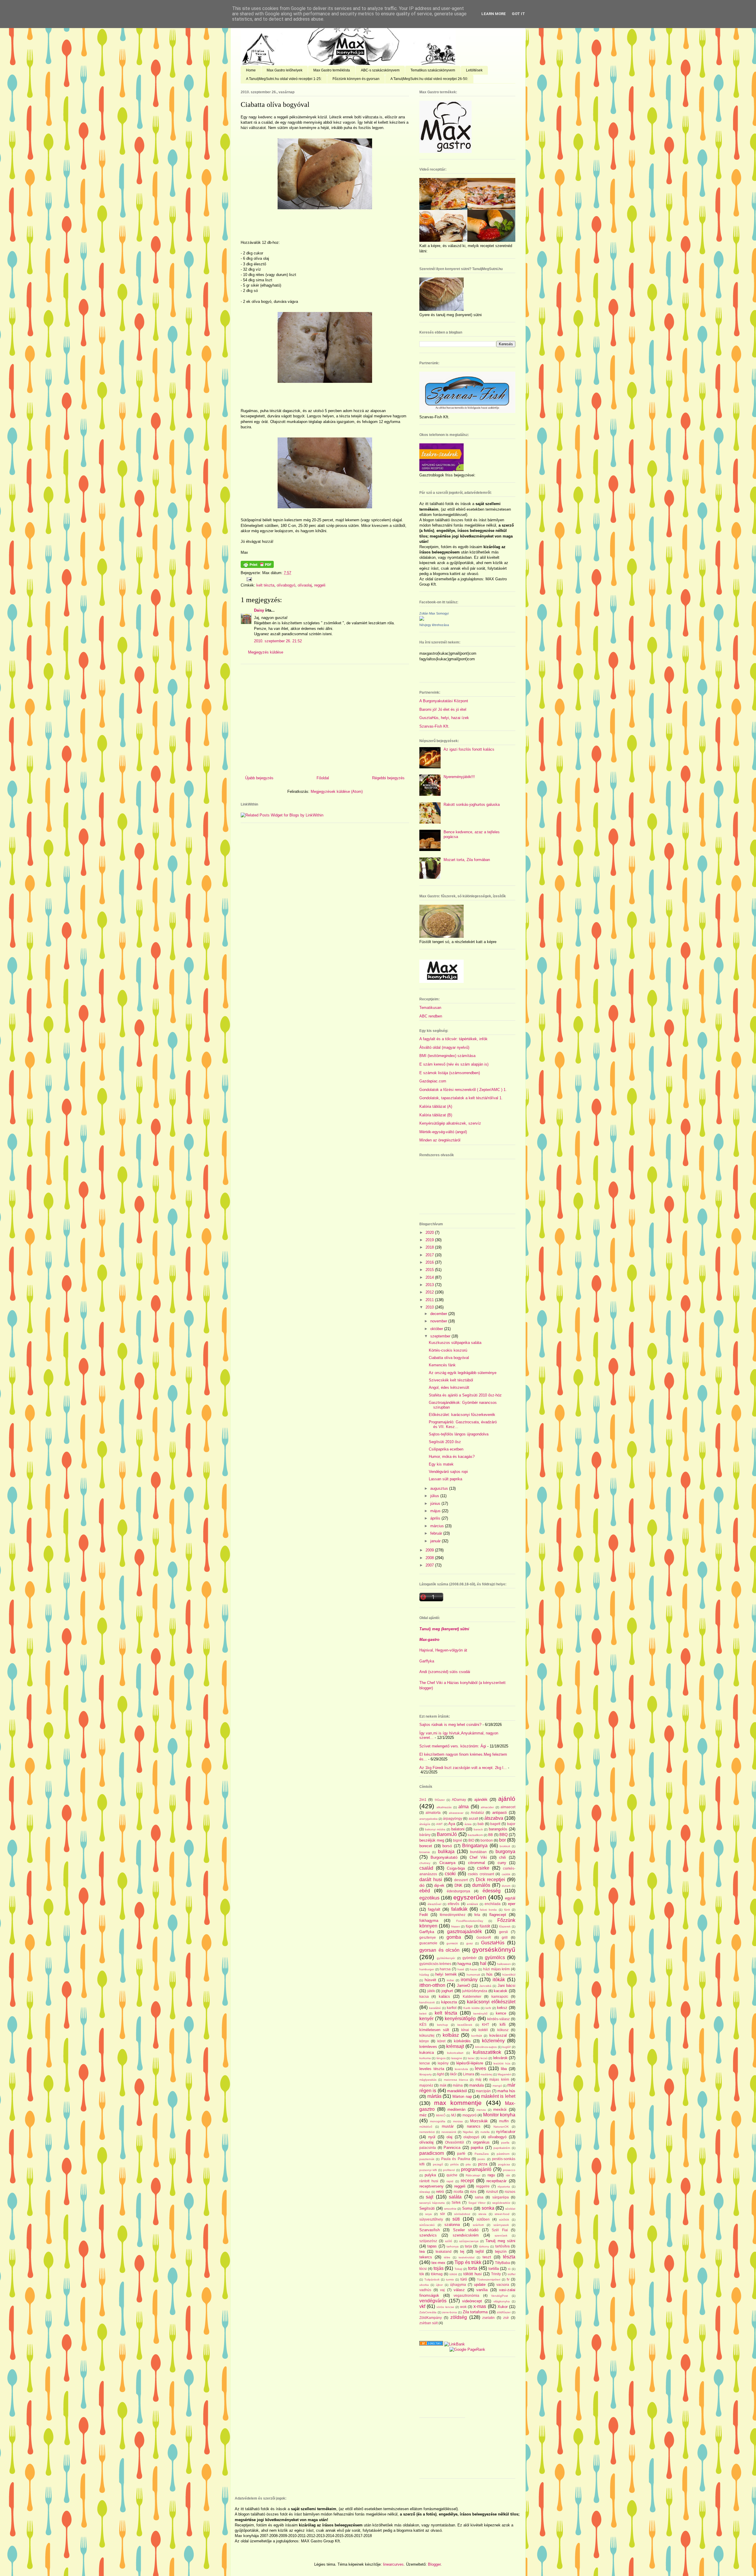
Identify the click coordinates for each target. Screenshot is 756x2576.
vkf (422, 2306)
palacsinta (428, 2148)
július (435, 1496)
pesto (481, 2159)
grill (505, 1937)
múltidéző (426, 2127)
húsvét (430, 1980)
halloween (504, 1964)
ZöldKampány (431, 2318)
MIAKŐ (441, 2115)
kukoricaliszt (455, 2053)
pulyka (430, 2175)
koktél (483, 2030)
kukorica (427, 2053)
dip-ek (439, 1885)
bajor (511, 1824)
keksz (502, 2008)
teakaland (444, 2251)
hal (483, 1963)
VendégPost (500, 2296)
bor (502, 1840)
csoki (450, 1874)
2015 (430, 1270)
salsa (479, 2197)
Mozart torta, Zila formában (467, 860)
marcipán (483, 2091)
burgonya (505, 1851)
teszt (487, 2257)
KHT (485, 2024)
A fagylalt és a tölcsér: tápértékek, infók (453, 1039)
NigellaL (468, 2132)
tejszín (501, 2251)
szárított (478, 2225)
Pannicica (452, 2148)
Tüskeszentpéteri (489, 2279)
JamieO (463, 1986)
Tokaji (458, 2269)
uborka (424, 2285)
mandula (476, 2085)
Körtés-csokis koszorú (448, 1350)
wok (463, 2307)
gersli (504, 1932)
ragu (491, 2175)
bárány (425, 1835)
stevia (482, 2214)
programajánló (476, 2169)
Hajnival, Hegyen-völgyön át (443, 1650)
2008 (430, 1558)
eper (512, 1904)
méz (423, 2115)
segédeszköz (501, 2203)
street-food (502, 2214)
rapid (450, 2181)
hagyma (464, 1964)
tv (508, 2279)
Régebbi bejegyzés (388, 778)
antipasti (500, 1813)
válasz (459, 2290)
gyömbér (470, 1958)
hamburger (427, 1969)
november (439, 1321)
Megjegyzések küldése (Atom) (337, 792)
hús (489, 1974)
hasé (461, 1969)
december (439, 1314)
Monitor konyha (499, 2115)
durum (506, 1886)
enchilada (493, 1904)
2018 (430, 1247)
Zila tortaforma (475, 2312)
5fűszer (440, 1800)
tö (509, 2269)
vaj (442, 2290)
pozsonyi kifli (428, 2170)
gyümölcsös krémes (435, 1964)
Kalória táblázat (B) (436, 1115)
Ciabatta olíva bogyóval (275, 104)
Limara (469, 2074)
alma (463, 1807)
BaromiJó (447, 1834)
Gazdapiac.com (433, 1081)
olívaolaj (305, 585)
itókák (499, 1980)
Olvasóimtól (454, 2142)
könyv (424, 2041)
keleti (423, 2014)
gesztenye (428, 1937)
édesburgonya (458, 1891)
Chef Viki (478, 1857)
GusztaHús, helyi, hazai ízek (444, 718)
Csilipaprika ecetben (446, 1449)
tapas (432, 2246)
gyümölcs (495, 1957)
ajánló (507, 1799)
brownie (425, 1852)
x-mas (480, 2306)
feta (477, 1915)
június (436, 1503)
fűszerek (505, 1926)
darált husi (431, 1880)
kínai (465, 2030)
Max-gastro (429, 1640)
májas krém (499, 2079)
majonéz (426, 2085)
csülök (506, 1874)
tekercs (426, 2257)
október (437, 1329)
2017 (430, 1255)
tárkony (484, 2246)
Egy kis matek (441, 1464)
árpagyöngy (453, 1818)
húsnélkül (509, 1975)
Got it (518, 14)
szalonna (452, 2225)
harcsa (445, 1969)
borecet (426, 1846)
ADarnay (459, 1800)
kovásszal (498, 2035)
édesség (492, 1891)
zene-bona (449, 2312)
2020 (430, 1233)
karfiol (452, 2008)
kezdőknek (465, 2025)
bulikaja (446, 1851)
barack (478, 1829)
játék (431, 1991)
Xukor (503, 2307)
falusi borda (488, 1910)
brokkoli (505, 1846)
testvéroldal (466, 2257)
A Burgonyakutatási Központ (444, 701)
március (438, 1526)
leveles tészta (432, 2069)
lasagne (457, 2058)
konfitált (477, 2036)
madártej (486, 2074)
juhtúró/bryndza (475, 1991)
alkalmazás (444, 1807)
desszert (461, 1880)
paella (505, 2143)
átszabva (494, 1818)
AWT (439, 1824)
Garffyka (427, 1661)
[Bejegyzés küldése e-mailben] (248, 579)
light (440, 2074)
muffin (504, 2121)
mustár (448, 2126)
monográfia (438, 2121)
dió (422, 1885)
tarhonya (453, 2246)
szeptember (441, 1336)
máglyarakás (428, 2080)
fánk (507, 1910)
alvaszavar (456, 1813)
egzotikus (429, 1898)
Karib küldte (472, 2008)
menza (481, 2110)
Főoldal (323, 778)
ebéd (425, 1891)
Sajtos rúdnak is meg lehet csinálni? (450, 1725)
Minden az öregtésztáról (440, 1140)
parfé (461, 2153)
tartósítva (502, 2246)
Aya (452, 1824)
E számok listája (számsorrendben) (450, 1073)
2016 (430, 1262)
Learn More (494, 14)
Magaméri (504, 2074)
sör (443, 2214)
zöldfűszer (504, 2312)
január (436, 1541)
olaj (449, 2137)
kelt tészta (265, 585)
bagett (495, 1824)
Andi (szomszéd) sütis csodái (445, 1672)
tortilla (494, 2269)
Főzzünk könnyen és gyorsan (356, 79)
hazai (474, 1969)
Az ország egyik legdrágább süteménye (463, 1373)
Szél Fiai (500, 2230)
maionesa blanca (456, 2080)
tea (422, 2251)
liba (504, 2069)
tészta (509, 2257)
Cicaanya (447, 1863)
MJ (454, 2115)
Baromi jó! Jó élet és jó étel (443, 709)
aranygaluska (428, 1819)
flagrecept (498, 1915)
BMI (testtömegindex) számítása (447, 1056)
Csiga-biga (456, 1868)
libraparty (426, 2074)
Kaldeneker (472, 1996)
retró (440, 2192)
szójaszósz (428, 2241)
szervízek (501, 2236)
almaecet (508, 1807)
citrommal (476, 1863)
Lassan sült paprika (445, 1479)
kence (501, 2013)
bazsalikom (475, 1835)
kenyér (426, 2019)
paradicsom (432, 2153)
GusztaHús (493, 1943)
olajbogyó (471, 2137)
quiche (452, 2175)
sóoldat (510, 2209)
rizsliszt (492, 2192)
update (480, 2285)
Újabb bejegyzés (259, 778)
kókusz (503, 2030)
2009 (430, 1550)
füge (469, 1926)
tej (462, 2251)
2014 (430, 1277)
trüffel (511, 2274)
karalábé (435, 2008)
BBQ (504, 1835)
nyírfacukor (506, 2132)
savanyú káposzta (432, 2203)
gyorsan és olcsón (439, 1950)
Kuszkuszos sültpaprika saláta (455, 1343)
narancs (474, 2126)
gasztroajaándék (465, 1931)
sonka (488, 2208)
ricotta (458, 2192)
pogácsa (504, 2164)
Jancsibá (485, 1986)
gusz (470, 1943)
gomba (454, 1937)
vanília (482, 2290)
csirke (483, 1868)
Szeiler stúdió (466, 2230)
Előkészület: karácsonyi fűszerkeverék (462, 1415)
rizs (473, 2192)
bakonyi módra (435, 1829)
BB (491, 1835)
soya (428, 2214)
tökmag (437, 2274)
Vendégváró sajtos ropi (448, 1472)
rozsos (510, 2192)
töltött (453, 2274)
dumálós (481, 1885)
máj (478, 2079)
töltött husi (472, 2274)
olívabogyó (286, 585)
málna (458, 2085)
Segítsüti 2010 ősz (445, 1442)
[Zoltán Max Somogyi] (422, 619)
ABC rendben (431, 1016)
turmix (450, 2279)
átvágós (425, 1824)
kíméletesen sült (434, 2030)
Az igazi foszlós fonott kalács (469, 749)
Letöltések (474, 70)
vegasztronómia (466, 2295)
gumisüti (452, 1943)
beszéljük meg (432, 1840)
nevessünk (449, 2132)
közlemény (493, 2041)
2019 (430, 1240)
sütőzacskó (427, 2225)
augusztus (440, 1488)
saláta (455, 2197)
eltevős (453, 1904)
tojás (439, 2268)
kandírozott (427, 2002)
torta (473, 2268)
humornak (473, 1975)
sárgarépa (501, 2197)
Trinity (496, 2274)
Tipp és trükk (468, 2262)
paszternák (427, 2159)
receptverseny (431, 2186)
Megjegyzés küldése (266, 652)
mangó (497, 2086)
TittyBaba (502, 2263)
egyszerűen (470, 1897)
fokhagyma (429, 1921)
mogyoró (470, 2115)
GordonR (484, 1937)
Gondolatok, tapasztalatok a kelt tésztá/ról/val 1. (461, 1098)
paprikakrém (502, 2148)
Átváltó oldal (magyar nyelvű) (444, 1047)
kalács (444, 1996)
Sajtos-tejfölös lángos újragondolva (459, 1434)
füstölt (485, 1926)
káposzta (449, 2002)
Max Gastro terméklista (332, 70)
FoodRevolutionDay (470, 1921)
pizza (483, 2164)
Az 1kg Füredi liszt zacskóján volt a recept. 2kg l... (463, 1768)
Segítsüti (427, 2208)
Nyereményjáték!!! (459, 777)
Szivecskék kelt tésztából (451, 1380)
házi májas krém (496, 1969)
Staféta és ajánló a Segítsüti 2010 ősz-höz (465, 1395)
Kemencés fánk (442, 1365)
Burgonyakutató (444, 1857)
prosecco (509, 2170)
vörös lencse (445, 2307)
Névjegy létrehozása (434, 625)
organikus (481, 2142)
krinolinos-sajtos (486, 2047)
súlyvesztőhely (431, 2219)
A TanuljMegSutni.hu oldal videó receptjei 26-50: (429, 79)
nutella (485, 2132)
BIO (471, 1840)
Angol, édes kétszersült (449, 1387)
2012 (430, 1292)
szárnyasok (501, 2225)
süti (456, 2219)
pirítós (454, 2164)
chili (502, 1857)
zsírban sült (428, 2323)
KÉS (423, 2024)
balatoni (458, 1829)
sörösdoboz (462, 2214)
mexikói (500, 2109)
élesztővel (434, 1904)
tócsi (423, 2269)
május (436, 1511)
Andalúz (477, 1813)
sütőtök (504, 2220)
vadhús (425, 2290)
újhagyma (458, 2285)
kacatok (501, 1991)
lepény (443, 2063)
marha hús (506, 2091)
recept (467, 2181)
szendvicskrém (466, 2235)
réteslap (425, 2192)
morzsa (458, 2121)
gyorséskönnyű (494, 1949)
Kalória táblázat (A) (436, 1106)
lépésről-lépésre (470, 2063)
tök (422, 2274)
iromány (469, 1980)
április (436, 1518)
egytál (510, 1898)
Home (251, 70)
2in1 (423, 1800)
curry (502, 1863)
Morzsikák (479, 2121)
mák (443, 2085)
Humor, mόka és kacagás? (452, 1457)
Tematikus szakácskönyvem (433, 70)
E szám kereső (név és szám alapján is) (454, 1064)
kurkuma (425, 2058)
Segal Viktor (477, 2203)
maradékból (457, 2091)
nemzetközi (427, 2132)
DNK (458, 1885)
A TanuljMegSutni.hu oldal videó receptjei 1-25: (284, 79)
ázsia (468, 1824)
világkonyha (502, 2301)
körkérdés (462, 2041)
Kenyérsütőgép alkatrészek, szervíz (450, 1123)
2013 (430, 1285)
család (426, 1868)
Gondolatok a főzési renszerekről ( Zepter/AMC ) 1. (463, 1090)
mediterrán (456, 2109)
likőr (453, 2074)
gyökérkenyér (446, 1958)
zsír (506, 2318)
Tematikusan (430, 1008)
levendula (461, 2069)
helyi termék (446, 1974)
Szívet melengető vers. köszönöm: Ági (453, 1746)
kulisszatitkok (487, 2052)
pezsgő (438, 2164)
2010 (430, 1307)
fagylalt (434, 1909)
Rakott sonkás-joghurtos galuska (472, 805)
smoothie (450, 2209)
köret (441, 2041)
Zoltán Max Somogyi (434, 613)
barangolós (498, 1829)
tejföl (480, 2251)
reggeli (320, 585)
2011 (430, 1300)
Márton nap (462, 2096)
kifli (503, 2024)
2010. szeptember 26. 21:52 (278, 641)
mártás (434, 2096)
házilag (424, 1975)
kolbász (451, 2035)
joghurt (447, 1991)
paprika (477, 2148)
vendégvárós (433, 2301)
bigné (458, 1840)
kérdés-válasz (498, 2019)
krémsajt (455, 2046)
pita (468, 2164)
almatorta (433, 1813)
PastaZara (482, 2154)
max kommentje (458, 2103)
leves (480, 2068)
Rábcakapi (473, 2175)
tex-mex (438, 2263)
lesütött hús (502, 2063)
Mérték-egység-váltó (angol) (443, 1132)
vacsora (503, 2285)
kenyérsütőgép (460, 2019)
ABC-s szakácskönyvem (380, 70)
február (437, 1533)
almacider (487, 1807)
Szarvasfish (430, 2230)
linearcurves (393, 2564)
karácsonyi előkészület (491, 2002)
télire (447, 2257)
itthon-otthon (432, 1985)
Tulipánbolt (432, 2279)
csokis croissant (481, 1874)
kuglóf (506, 2047)
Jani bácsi (506, 1986)
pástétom (503, 2154)
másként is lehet (498, 2096)
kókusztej (427, 2035)
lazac (471, 2058)
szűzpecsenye (469, 2241)
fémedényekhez (453, 1915)
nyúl (432, 2137)
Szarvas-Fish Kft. (434, 726)
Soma (467, 2208)
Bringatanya (475, 1846)
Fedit (424, 1915)
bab (481, 1824)
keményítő (480, 2014)
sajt (430, 2197)
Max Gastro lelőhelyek (285, 70)
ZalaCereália (428, 2312)
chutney (425, 1863)
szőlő (449, 2241)
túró (464, 2279)
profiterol (449, 2170)
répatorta (504, 2187)
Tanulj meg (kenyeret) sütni (444, 1629)
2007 (430, 1565)
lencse (425, 2063)
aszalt (473, 1818)
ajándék (481, 1800)
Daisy (259, 610)
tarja (468, 2246)
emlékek (472, 1904)
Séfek (456, 2202)
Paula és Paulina (456, 2159)
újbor (439, 2285)
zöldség (459, 2317)
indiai (450, 1980)
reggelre (483, 2186)
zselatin (488, 2318)
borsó (447, 1846)
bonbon (487, 1840)
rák (508, 2175)
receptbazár (496, 2181)
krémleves (428, 2047)
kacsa (424, 1996)
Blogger (434, 2564)
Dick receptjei (491, 1880)
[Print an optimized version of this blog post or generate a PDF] (257, 567)
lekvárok (500, 2058)
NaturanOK (501, 2127)
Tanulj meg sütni (500, 2241)
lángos (441, 2058)
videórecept (472, 2301)
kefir (488, 2008)
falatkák (459, 1909)
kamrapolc (500, 1996)
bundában (478, 1852)
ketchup (443, 2025)
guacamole (428, 1943)
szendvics (428, 2235)
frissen (456, 1926)
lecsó (484, 2058)
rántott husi (429, 2181)
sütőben (483, 2219)
